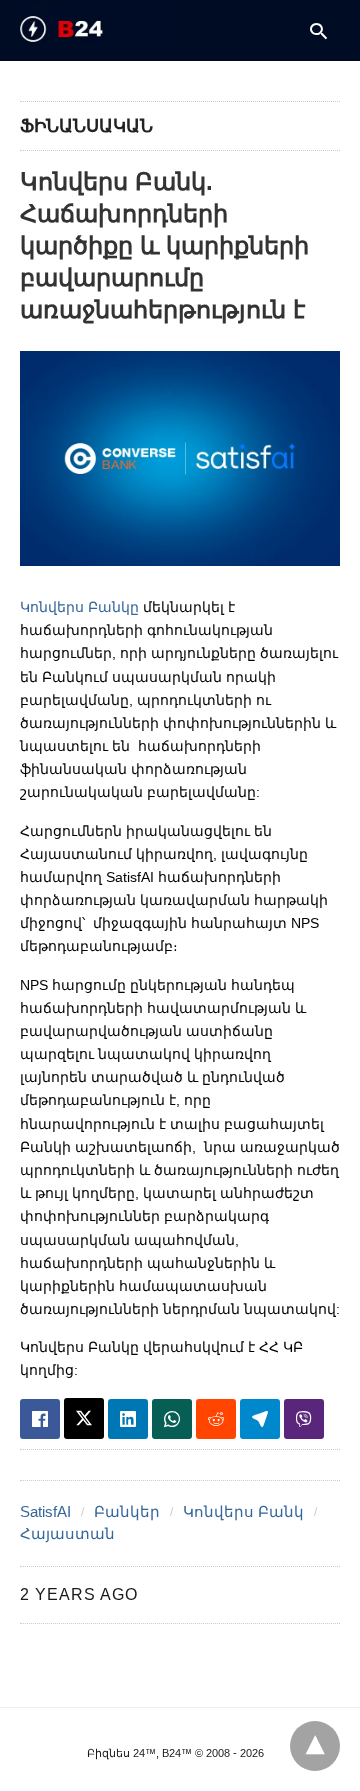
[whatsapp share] (172, 1419)
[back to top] (315, 1746)
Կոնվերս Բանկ (243, 1511)
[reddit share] (216, 1419)
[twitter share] (84, 1418)
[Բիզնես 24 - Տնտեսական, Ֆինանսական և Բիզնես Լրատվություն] (96, 29)
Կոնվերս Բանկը (79, 607)
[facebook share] (40, 1419)
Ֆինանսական (86, 126)
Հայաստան (67, 1533)
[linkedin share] (128, 1419)
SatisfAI (45, 1511)
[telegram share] (260, 1419)
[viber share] (304, 1419)
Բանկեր (127, 1511)
